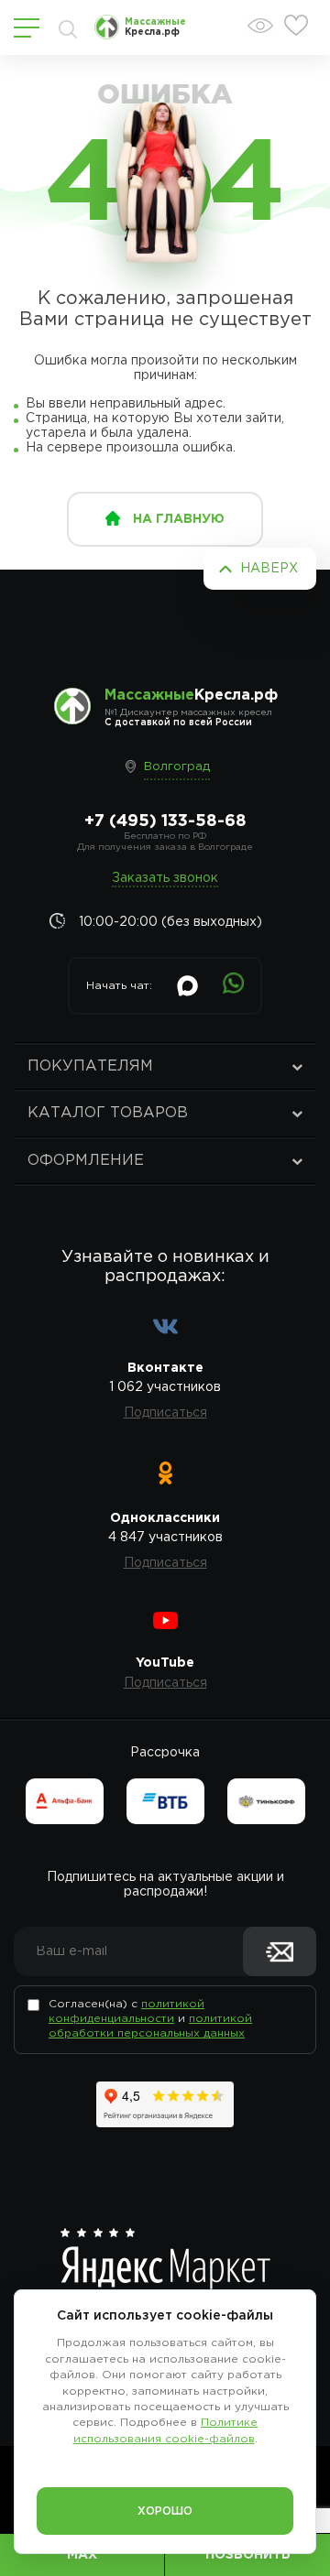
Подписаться (165, 1413)
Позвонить (248, 2555)
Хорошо (165, 2511)
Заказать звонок (165, 878)
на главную (179, 519)
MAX (82, 2555)
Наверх (269, 569)
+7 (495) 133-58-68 (165, 821)
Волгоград (177, 767)
